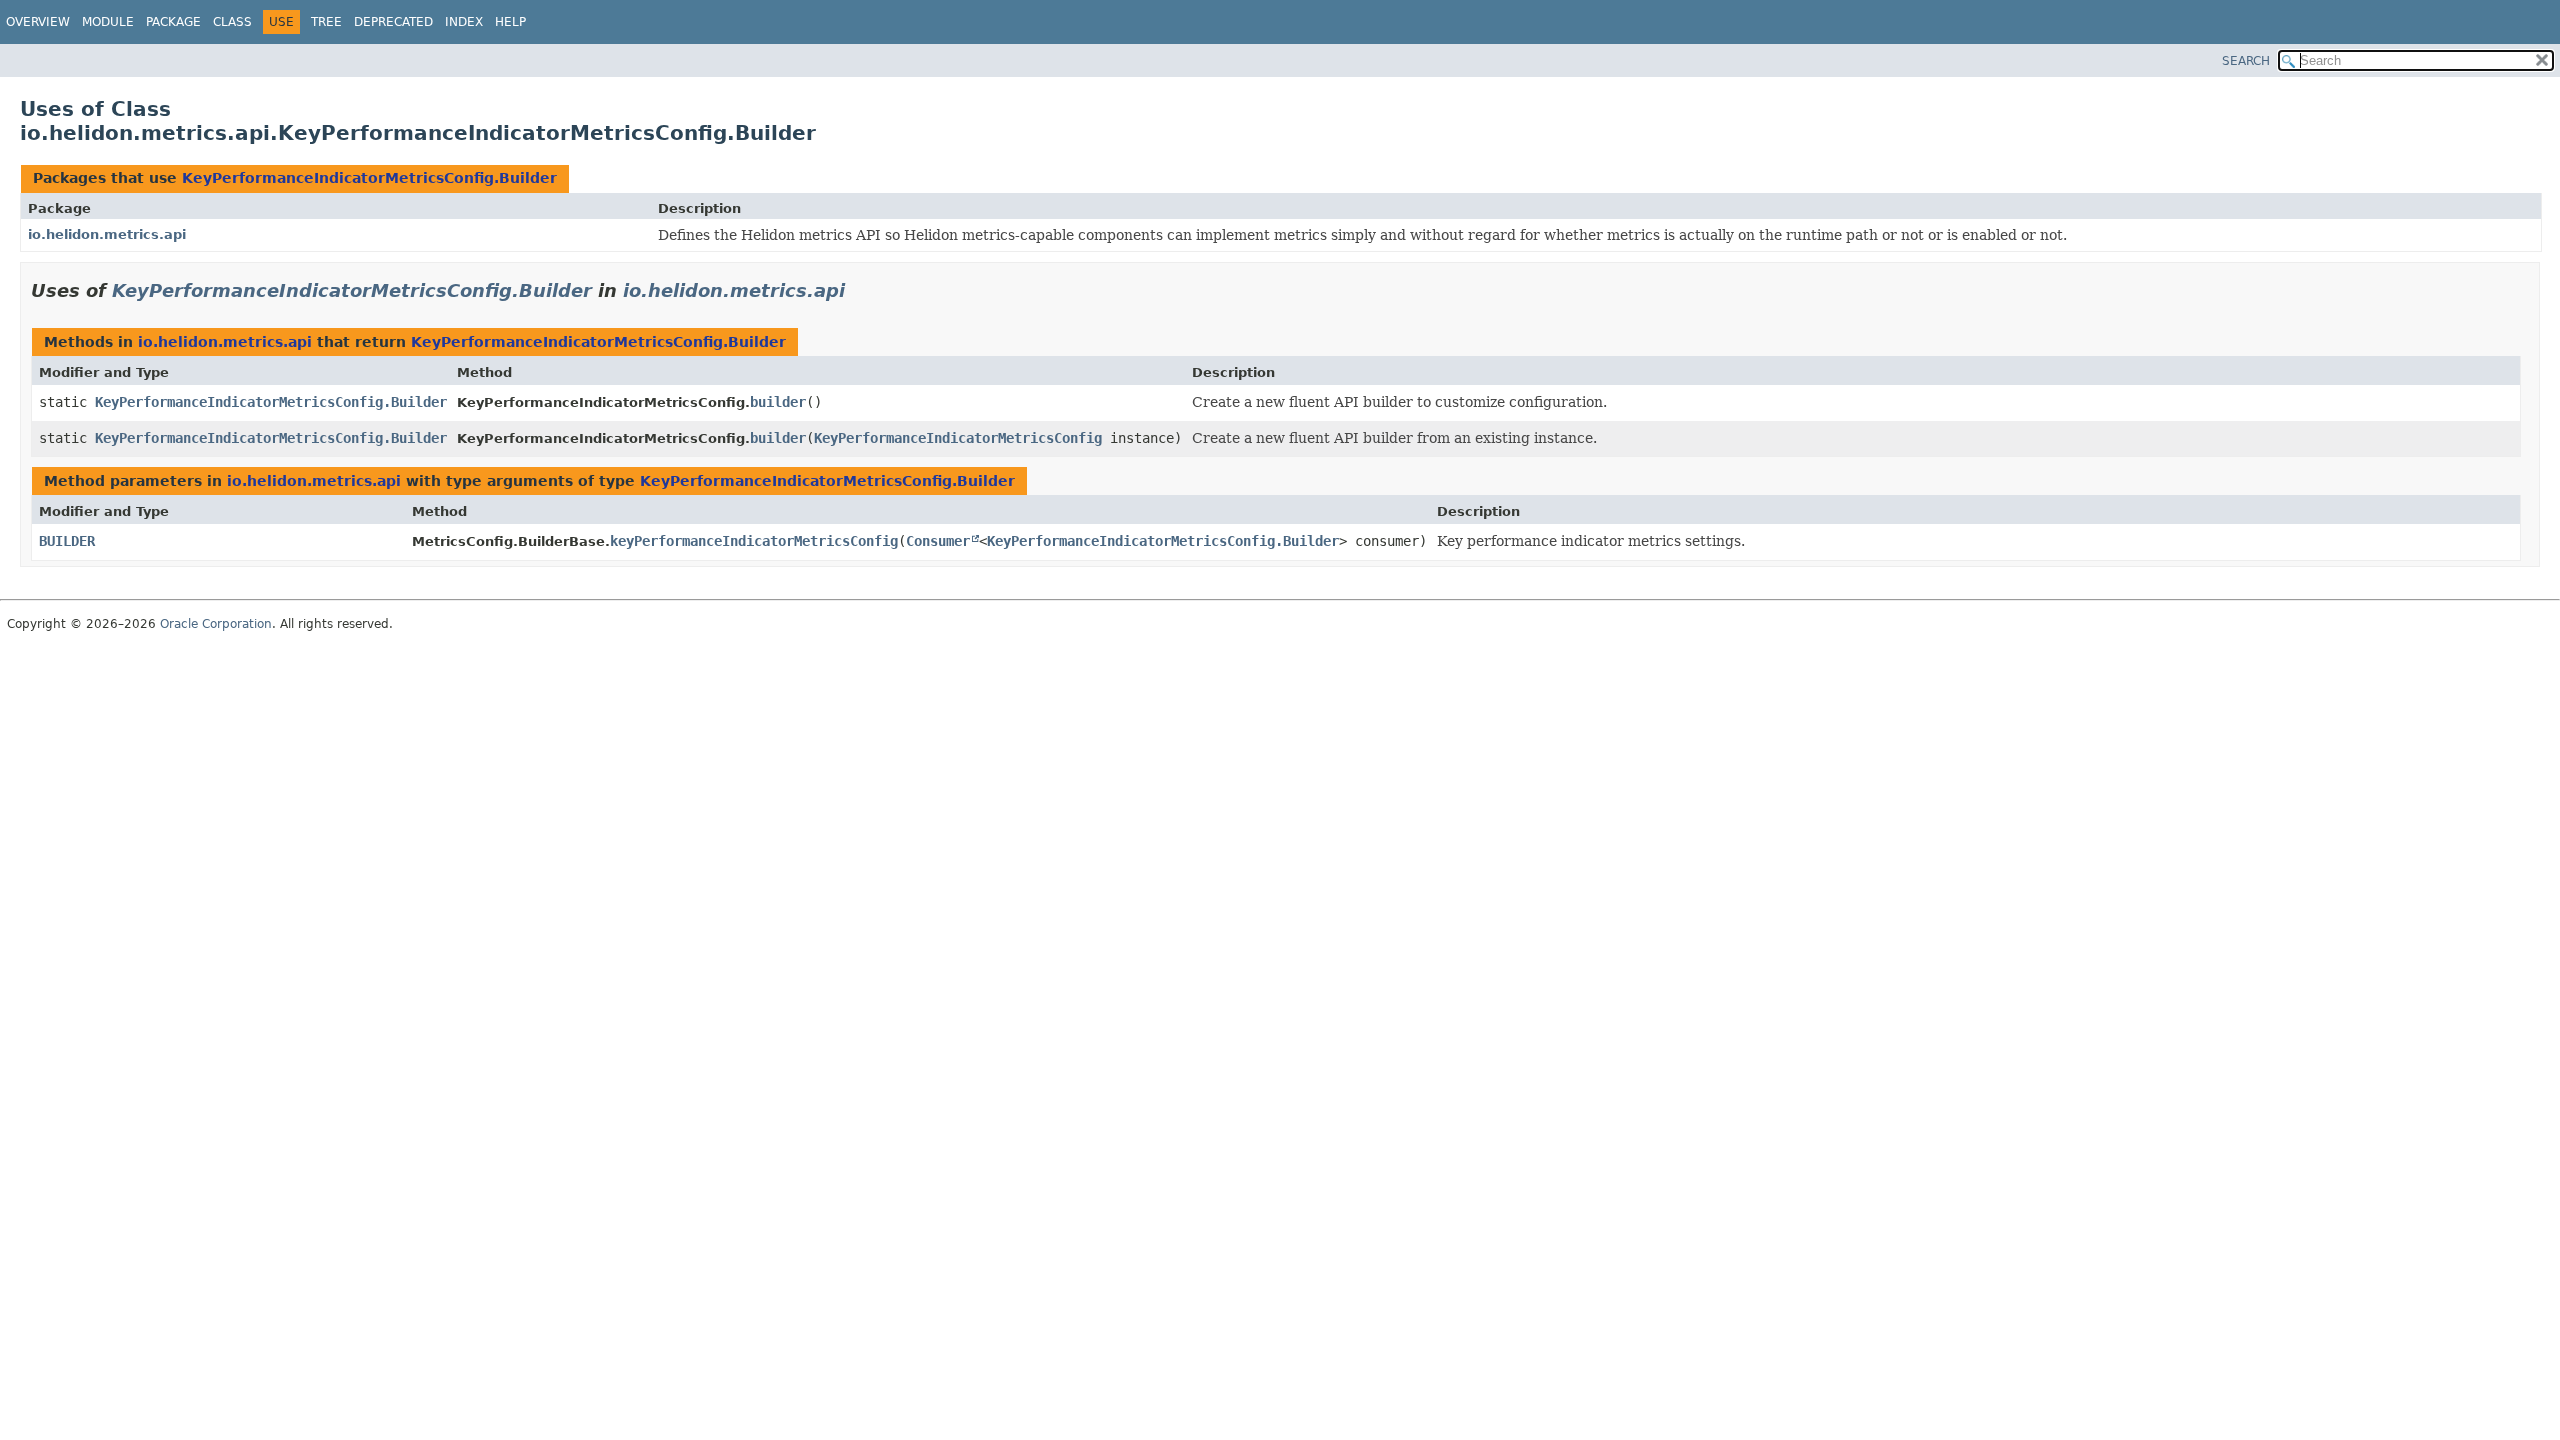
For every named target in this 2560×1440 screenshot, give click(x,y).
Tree (326, 22)
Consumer (938, 541)
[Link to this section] (859, 290)
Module (108, 22)
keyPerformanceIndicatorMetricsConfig (754, 541)
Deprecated (393, 22)
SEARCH (2246, 61)
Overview (38, 22)
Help (510, 22)
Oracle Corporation (216, 624)
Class (232, 22)
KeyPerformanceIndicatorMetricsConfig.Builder (369, 178)
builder (778, 402)
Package (173, 22)
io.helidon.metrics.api (107, 234)
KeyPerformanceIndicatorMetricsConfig (958, 438)
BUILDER (67, 541)
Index (464, 22)
